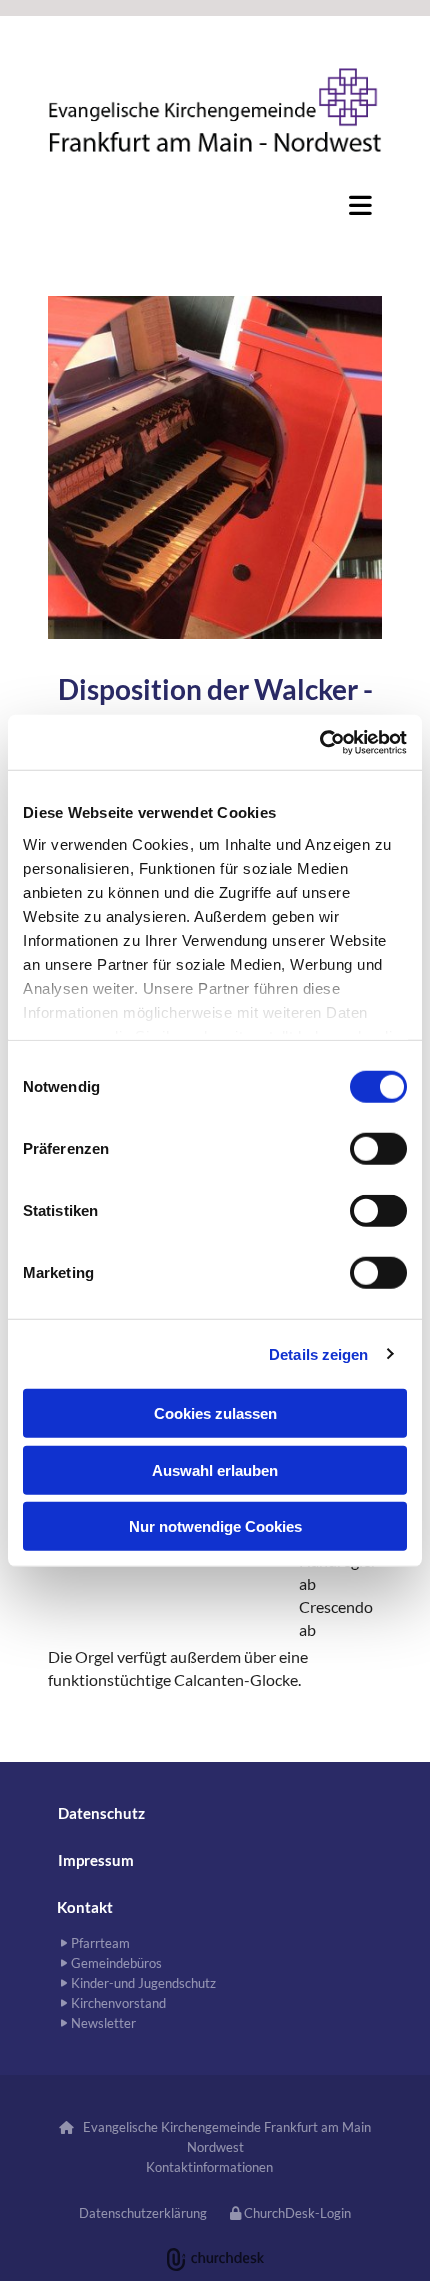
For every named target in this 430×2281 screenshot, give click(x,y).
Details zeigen (318, 1353)
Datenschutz (101, 1813)
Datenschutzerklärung (143, 2213)
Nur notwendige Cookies (215, 1526)
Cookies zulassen (215, 1413)
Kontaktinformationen (209, 2167)
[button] (215, 205)
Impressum (96, 1860)
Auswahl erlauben (215, 1469)
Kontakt (85, 1907)
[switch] (378, 1149)
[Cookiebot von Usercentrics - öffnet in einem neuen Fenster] (319, 742)
